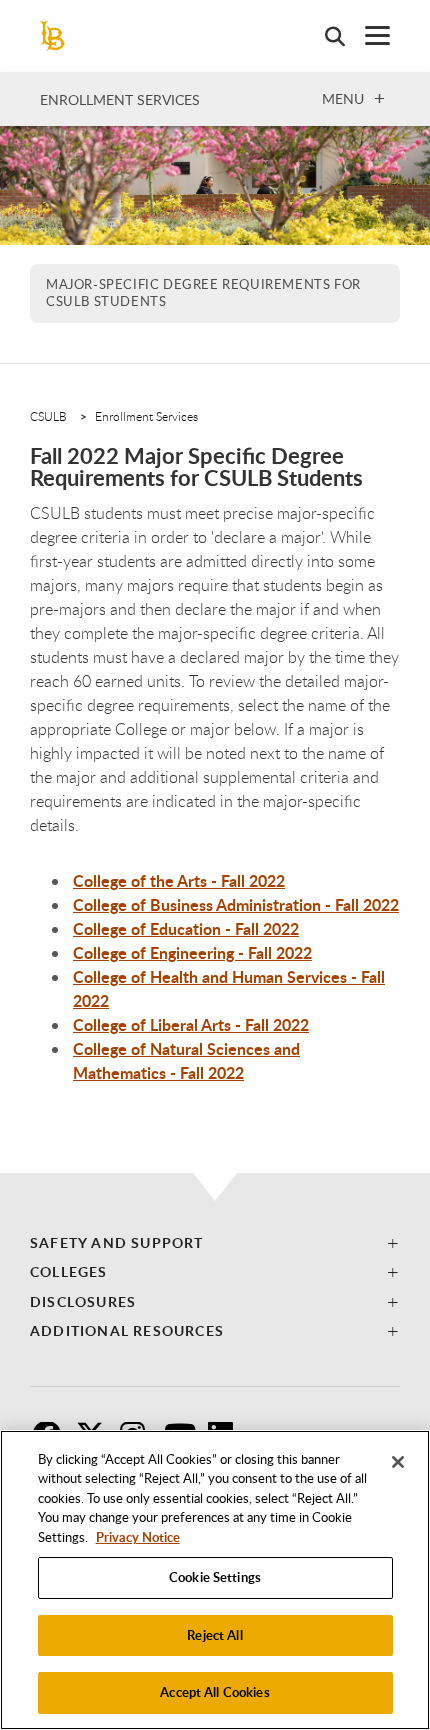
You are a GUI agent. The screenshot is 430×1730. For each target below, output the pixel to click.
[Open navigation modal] (367, 35)
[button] (215, 1242)
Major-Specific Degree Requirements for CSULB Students (203, 293)
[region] (215, 1580)
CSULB (48, 416)
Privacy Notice (138, 1537)
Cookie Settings (215, 1577)
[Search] (325, 36)
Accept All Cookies (214, 1692)
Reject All (214, 1635)
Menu (343, 98)
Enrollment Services (120, 99)
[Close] (398, 1462)
